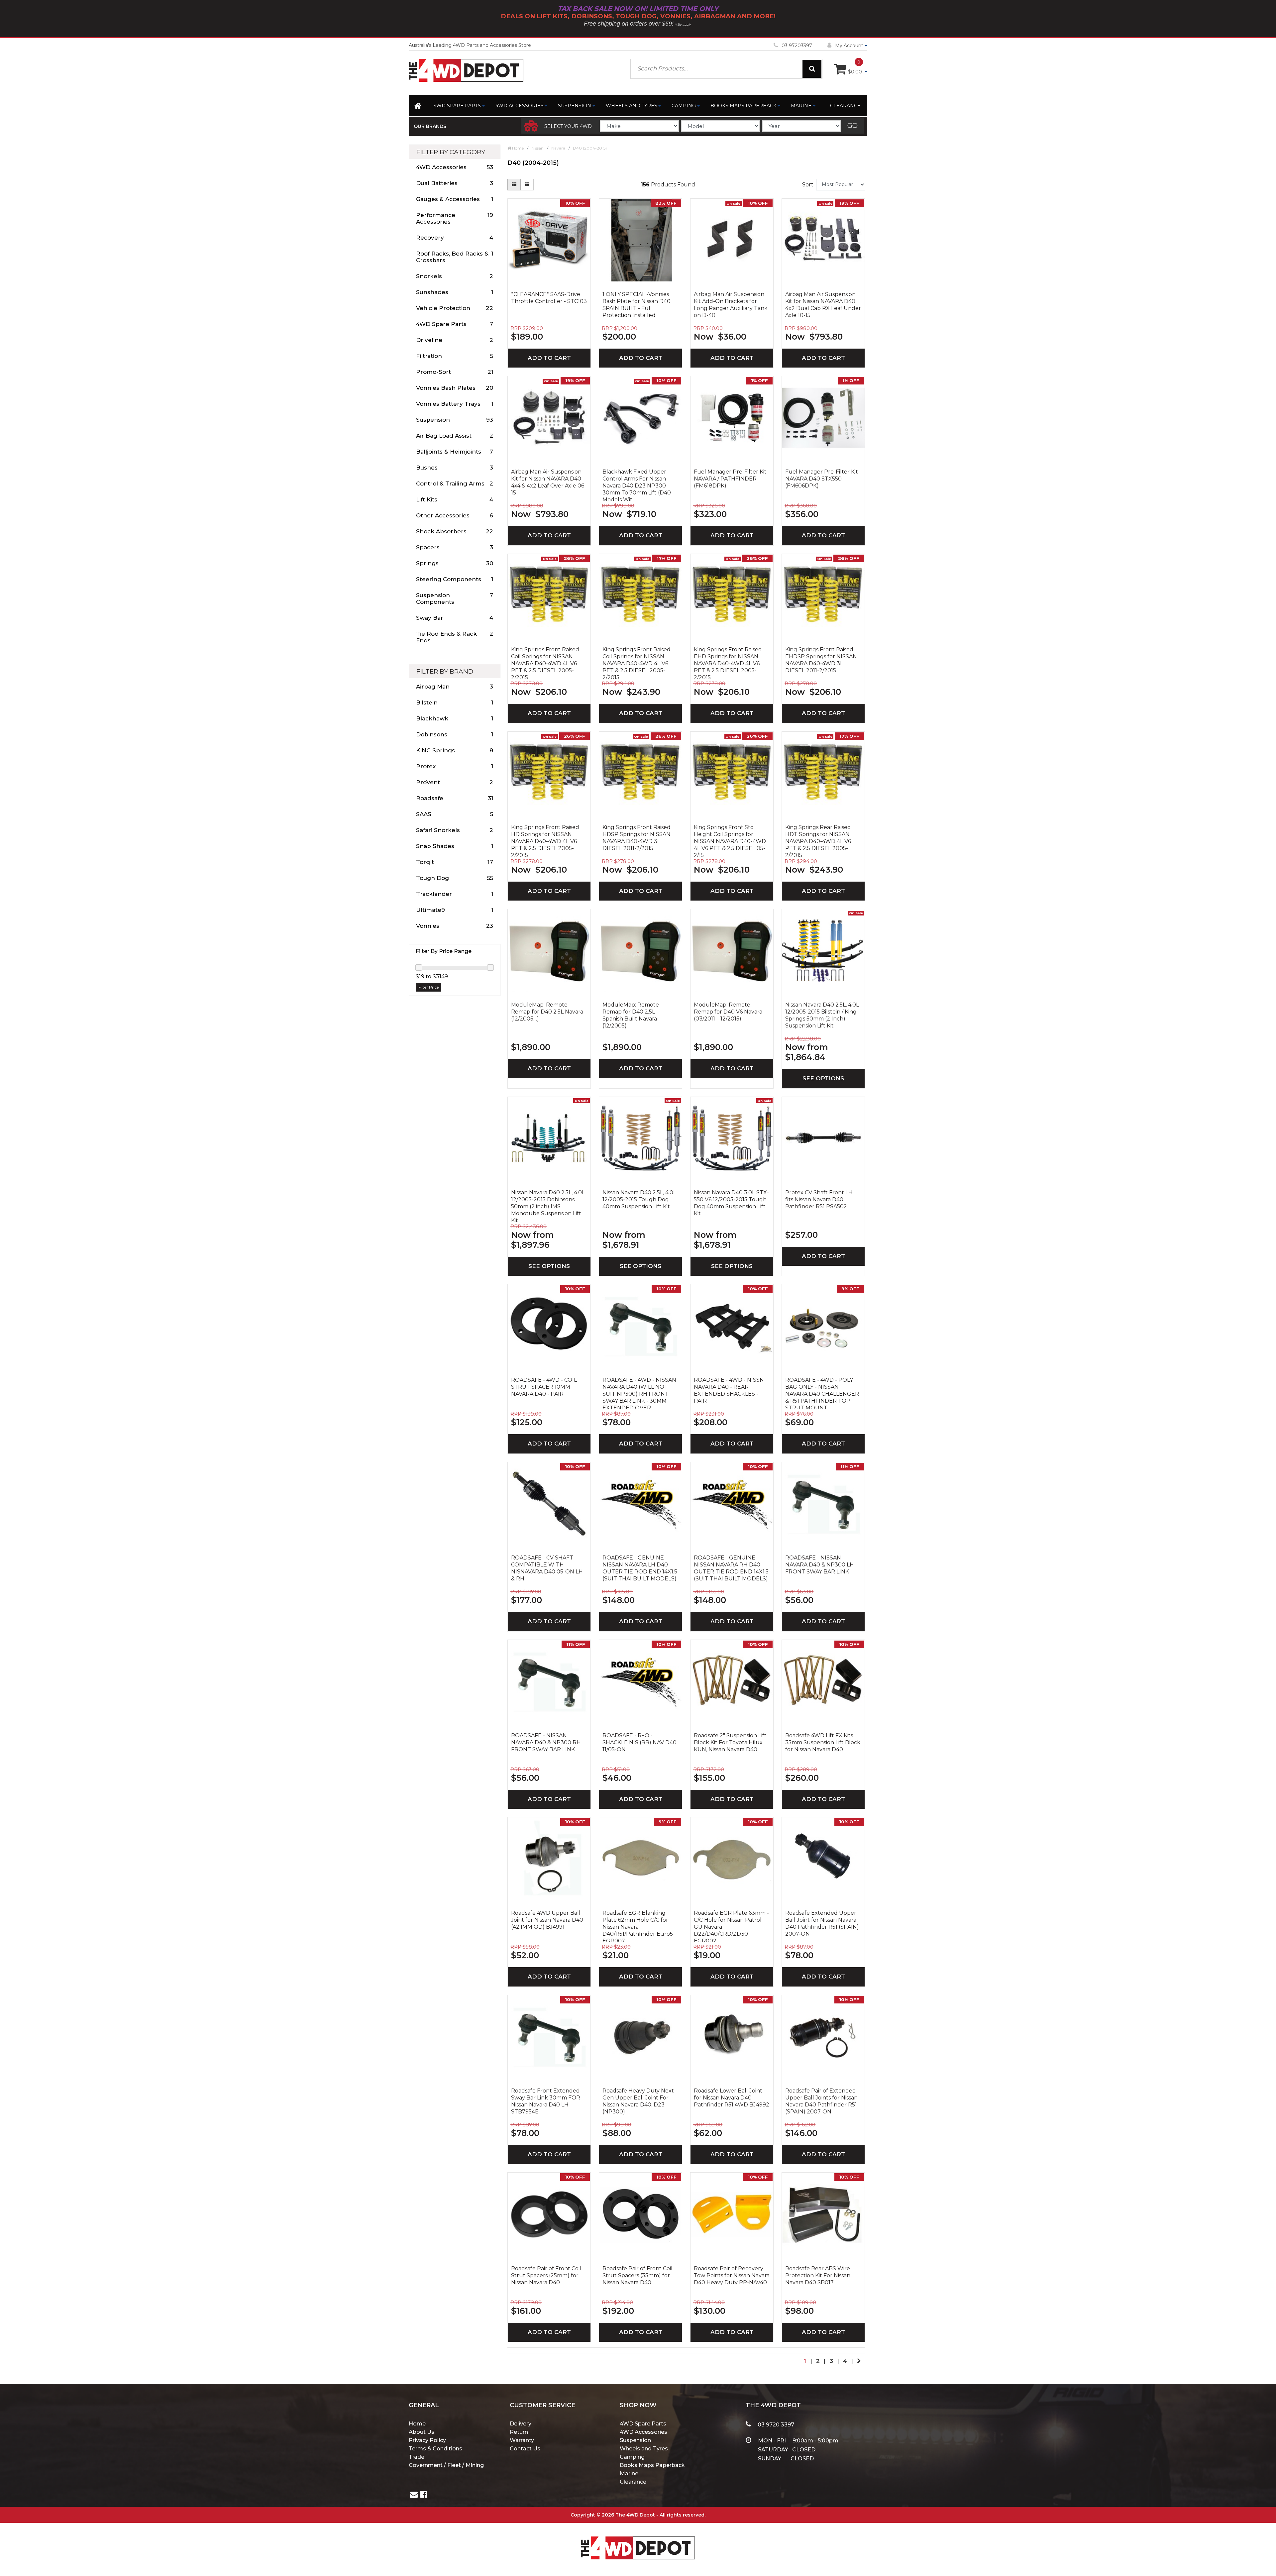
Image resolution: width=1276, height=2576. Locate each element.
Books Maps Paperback (744, 106)
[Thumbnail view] (514, 185)
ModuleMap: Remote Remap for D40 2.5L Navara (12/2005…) (547, 1012)
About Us (422, 2432)
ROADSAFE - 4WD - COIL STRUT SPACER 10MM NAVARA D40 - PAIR (544, 1387)
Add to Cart (549, 358)
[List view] (527, 185)
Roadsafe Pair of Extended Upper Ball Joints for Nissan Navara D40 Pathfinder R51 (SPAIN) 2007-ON (821, 2101)
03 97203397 (797, 46)
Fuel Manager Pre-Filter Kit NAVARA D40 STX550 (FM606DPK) (822, 479)
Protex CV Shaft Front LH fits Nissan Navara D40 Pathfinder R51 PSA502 (819, 1199)
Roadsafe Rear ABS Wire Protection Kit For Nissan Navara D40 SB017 (818, 2275)
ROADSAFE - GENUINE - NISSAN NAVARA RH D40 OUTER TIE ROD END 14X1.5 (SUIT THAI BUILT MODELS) (731, 1568)
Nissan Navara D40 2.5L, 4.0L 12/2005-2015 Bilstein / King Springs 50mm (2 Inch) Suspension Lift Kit (822, 1015)
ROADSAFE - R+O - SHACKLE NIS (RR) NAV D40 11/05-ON (639, 1742)
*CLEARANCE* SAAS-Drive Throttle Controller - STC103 (549, 298)
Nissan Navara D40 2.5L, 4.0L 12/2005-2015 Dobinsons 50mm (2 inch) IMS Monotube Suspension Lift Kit (548, 1206)
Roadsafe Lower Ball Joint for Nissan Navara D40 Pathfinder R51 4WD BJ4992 (732, 2098)
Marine (801, 106)
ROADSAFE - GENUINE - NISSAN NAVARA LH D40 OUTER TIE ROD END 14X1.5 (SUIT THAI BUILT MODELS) (640, 1568)
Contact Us (525, 2449)
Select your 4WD (568, 126)
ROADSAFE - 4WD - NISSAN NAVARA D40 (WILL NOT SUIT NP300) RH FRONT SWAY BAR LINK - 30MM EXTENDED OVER (639, 1393)
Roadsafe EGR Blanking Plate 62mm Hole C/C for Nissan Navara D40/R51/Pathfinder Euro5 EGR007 (638, 1926)
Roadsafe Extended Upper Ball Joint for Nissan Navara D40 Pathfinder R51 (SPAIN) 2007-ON (822, 1923)
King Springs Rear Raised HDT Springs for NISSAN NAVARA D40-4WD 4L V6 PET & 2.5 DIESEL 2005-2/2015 (818, 840)
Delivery (521, 2424)
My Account (849, 46)
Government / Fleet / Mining (446, 2465)
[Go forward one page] (859, 2361)
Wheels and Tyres (632, 106)
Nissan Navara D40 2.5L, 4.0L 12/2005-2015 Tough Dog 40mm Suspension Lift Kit (639, 1199)
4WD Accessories (520, 106)
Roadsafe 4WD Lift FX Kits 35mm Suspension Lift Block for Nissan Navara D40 (823, 1742)
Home (417, 2424)
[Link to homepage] (419, 107)
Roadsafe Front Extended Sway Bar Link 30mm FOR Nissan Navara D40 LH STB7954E (546, 2101)
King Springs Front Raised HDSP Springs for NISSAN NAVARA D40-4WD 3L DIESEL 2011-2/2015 (637, 838)
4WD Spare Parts (457, 106)
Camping (684, 106)
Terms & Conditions (435, 2449)
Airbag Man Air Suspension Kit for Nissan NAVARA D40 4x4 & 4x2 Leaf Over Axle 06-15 (549, 482)
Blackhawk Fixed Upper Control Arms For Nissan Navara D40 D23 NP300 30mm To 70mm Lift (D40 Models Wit (637, 485)
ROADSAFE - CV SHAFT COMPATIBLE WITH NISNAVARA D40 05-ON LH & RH (547, 1568)
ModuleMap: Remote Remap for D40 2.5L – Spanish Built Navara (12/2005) (631, 1015)
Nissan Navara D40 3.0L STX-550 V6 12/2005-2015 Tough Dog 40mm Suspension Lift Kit (731, 1203)
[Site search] (812, 69)
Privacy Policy (427, 2440)
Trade (417, 2457)
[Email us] (414, 2495)
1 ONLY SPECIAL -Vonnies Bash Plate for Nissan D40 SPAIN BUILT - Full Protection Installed (637, 305)
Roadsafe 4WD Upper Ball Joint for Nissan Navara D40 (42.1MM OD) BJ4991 (547, 1920)
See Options (823, 1078)
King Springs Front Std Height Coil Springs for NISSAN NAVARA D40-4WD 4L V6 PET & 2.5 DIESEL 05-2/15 (730, 840)
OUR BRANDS (430, 126)
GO (852, 126)
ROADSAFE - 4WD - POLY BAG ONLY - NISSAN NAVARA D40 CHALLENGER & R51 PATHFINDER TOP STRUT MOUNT (822, 1393)
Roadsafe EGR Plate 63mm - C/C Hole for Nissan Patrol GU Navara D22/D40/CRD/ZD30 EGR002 (731, 1926)
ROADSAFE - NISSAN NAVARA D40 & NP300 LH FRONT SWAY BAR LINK (820, 1565)
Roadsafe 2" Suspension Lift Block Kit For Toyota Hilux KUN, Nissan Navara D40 (730, 1742)
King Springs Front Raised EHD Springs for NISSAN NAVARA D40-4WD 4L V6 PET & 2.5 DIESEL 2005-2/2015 (728, 663)
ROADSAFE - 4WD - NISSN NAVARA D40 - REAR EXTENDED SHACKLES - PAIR (729, 1390)
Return (519, 2432)
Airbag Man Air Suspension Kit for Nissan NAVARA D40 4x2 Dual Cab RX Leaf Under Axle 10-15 (823, 305)
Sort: (808, 185)
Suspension (575, 106)
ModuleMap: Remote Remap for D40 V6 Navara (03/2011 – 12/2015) (728, 1012)
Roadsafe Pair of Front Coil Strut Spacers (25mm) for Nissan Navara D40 (546, 2275)
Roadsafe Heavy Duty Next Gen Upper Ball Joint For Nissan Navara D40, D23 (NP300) (638, 2101)
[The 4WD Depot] (638, 2539)
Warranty (522, 2440)
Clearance (845, 106)
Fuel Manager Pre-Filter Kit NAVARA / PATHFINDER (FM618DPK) (730, 479)
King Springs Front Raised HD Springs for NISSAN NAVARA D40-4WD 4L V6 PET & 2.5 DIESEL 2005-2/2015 (545, 840)
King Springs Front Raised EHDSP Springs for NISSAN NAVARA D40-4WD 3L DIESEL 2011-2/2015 (821, 660)
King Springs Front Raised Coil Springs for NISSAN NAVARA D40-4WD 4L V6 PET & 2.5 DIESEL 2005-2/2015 (545, 663)
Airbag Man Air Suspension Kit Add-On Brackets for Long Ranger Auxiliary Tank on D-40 (731, 305)
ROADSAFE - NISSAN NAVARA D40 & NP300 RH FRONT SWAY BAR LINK (546, 1742)
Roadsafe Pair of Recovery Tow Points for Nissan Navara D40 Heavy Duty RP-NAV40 (732, 2275)
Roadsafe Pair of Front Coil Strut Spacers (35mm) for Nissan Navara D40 (638, 2275)
